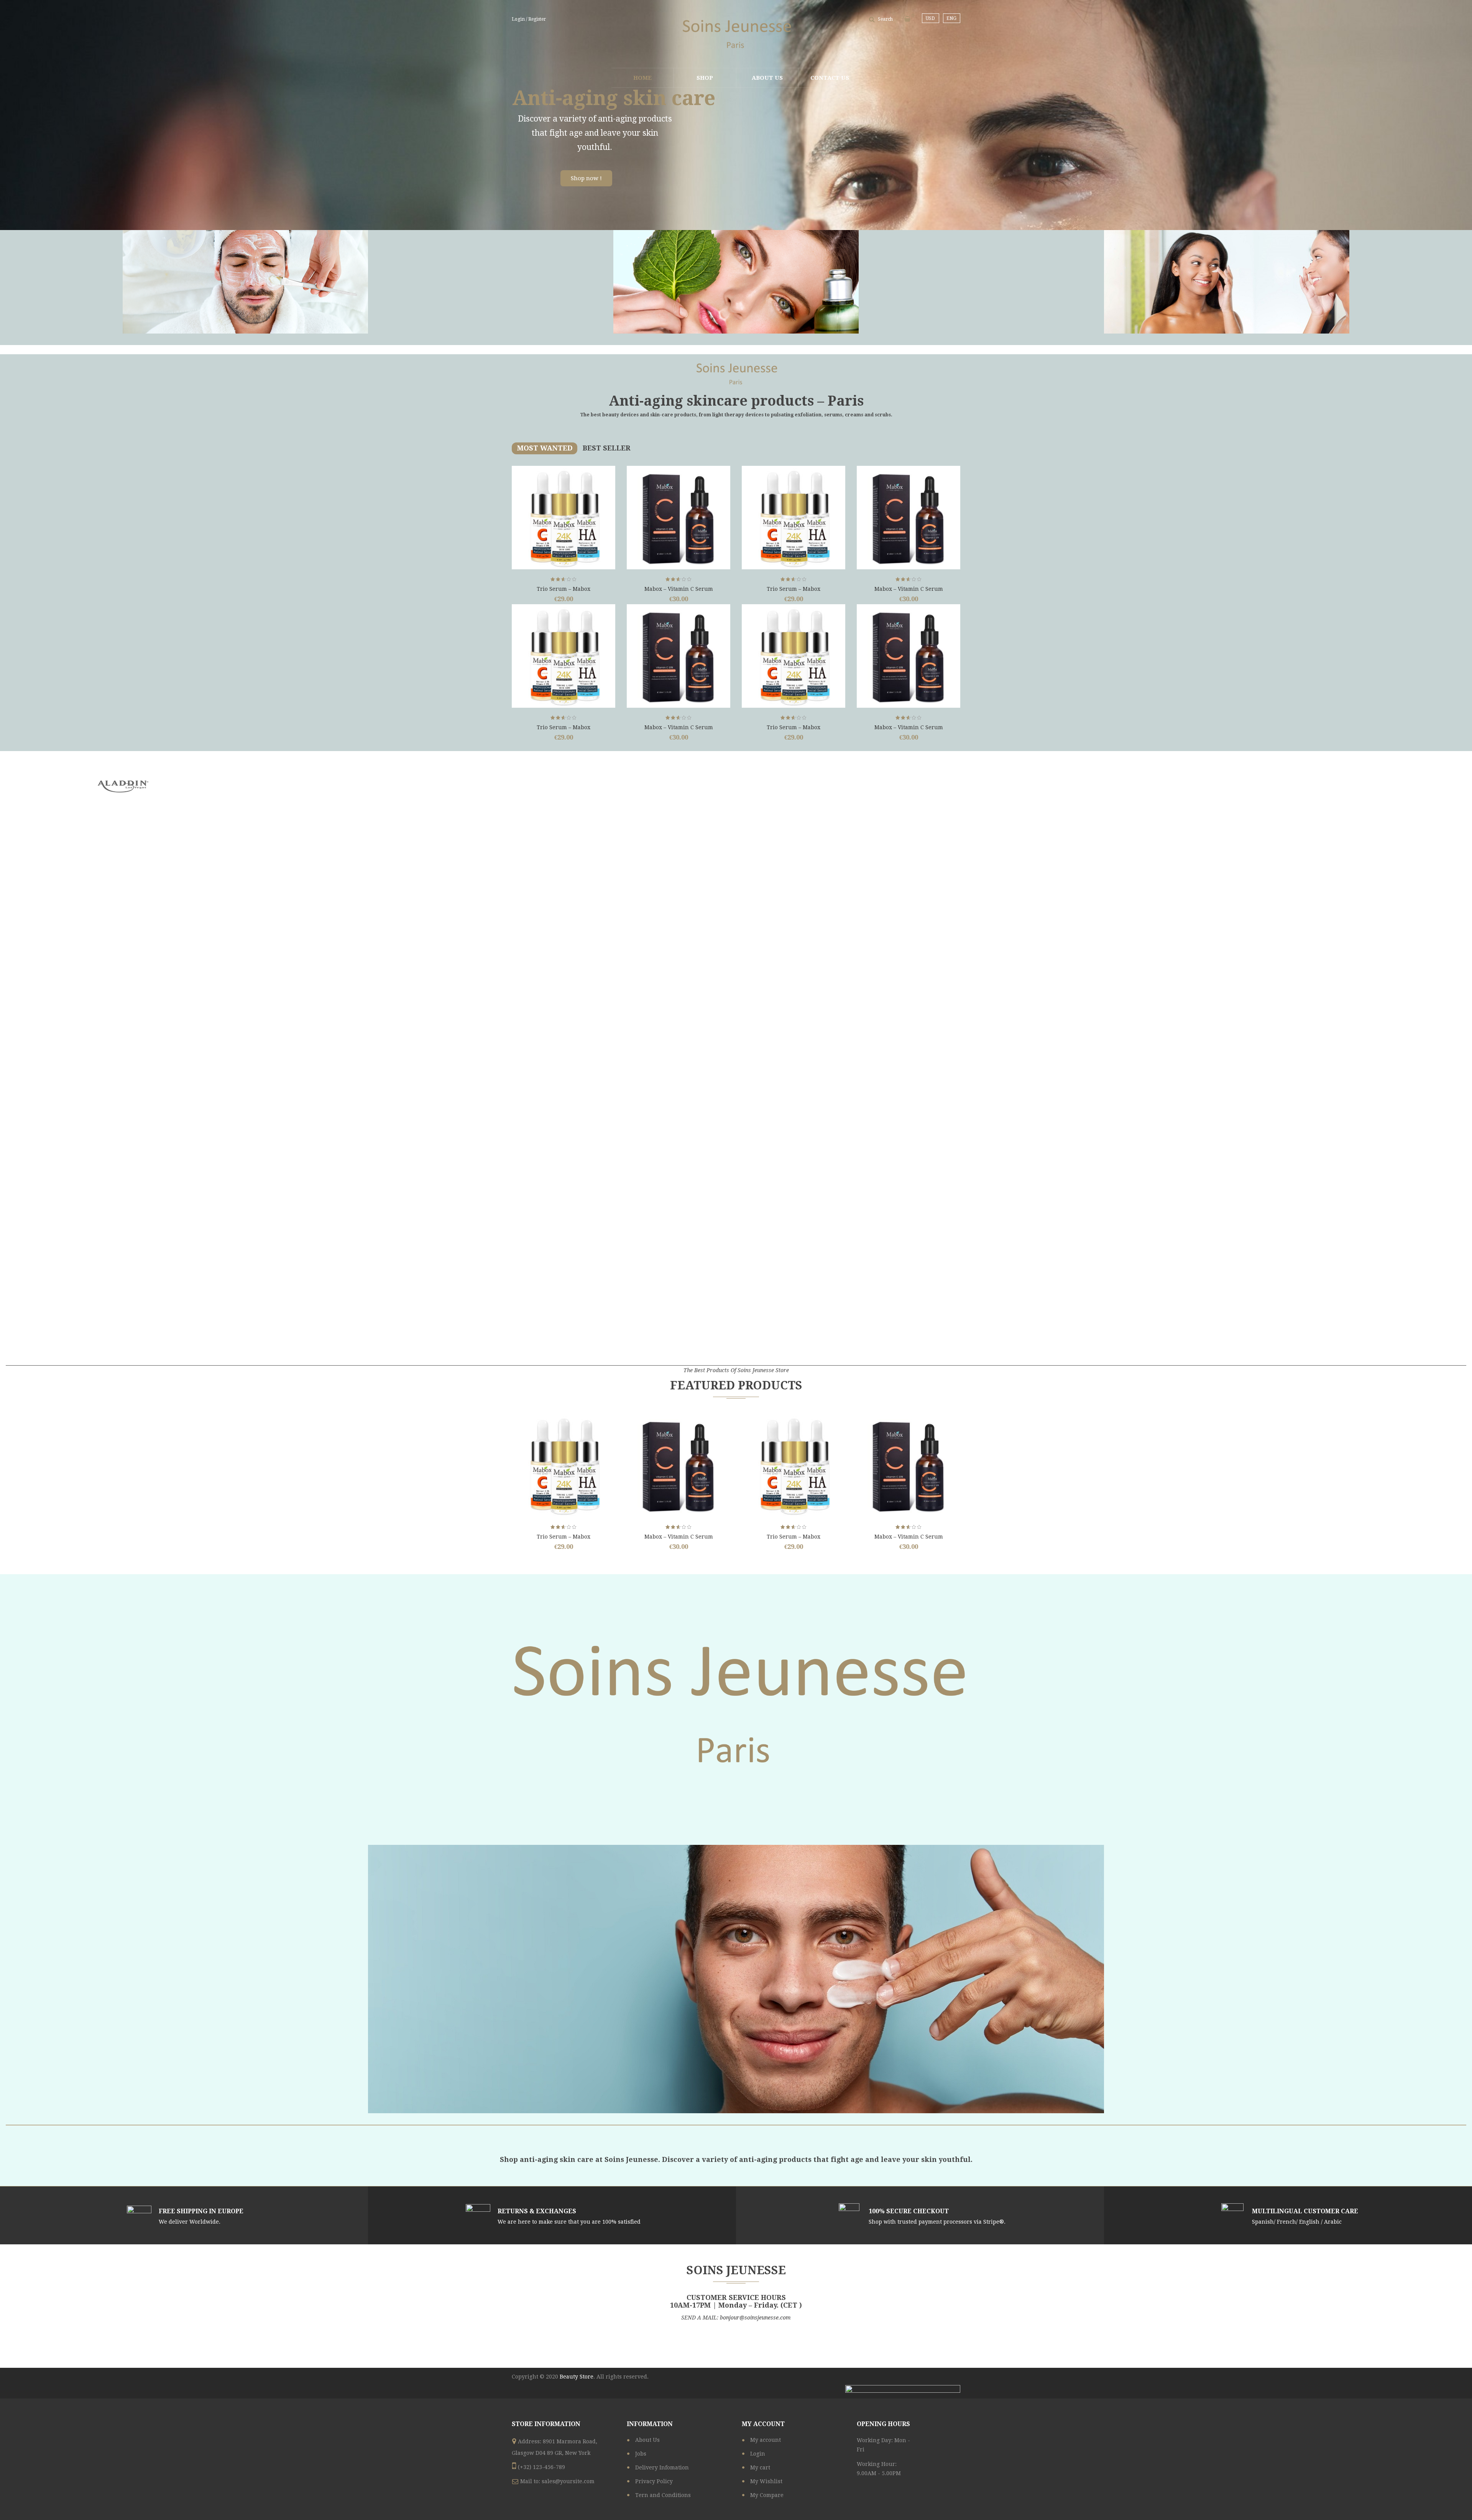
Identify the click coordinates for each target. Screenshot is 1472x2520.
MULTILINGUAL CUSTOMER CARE (1305, 2211)
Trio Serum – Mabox (563, 589)
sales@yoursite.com (568, 2481)
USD (930, 18)
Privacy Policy (654, 2481)
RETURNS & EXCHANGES (537, 2211)
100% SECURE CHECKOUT (909, 2211)
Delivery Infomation (662, 2467)
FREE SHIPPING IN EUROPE (201, 2211)
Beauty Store (577, 2377)
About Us (647, 2440)
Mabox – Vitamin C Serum (679, 589)
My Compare (767, 2495)
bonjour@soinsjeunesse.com (755, 2318)
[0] (907, 19)
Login (758, 2454)
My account (766, 2440)
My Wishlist (766, 2481)
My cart (760, 2467)
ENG (951, 18)
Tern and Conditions (663, 2495)
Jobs (641, 2454)
